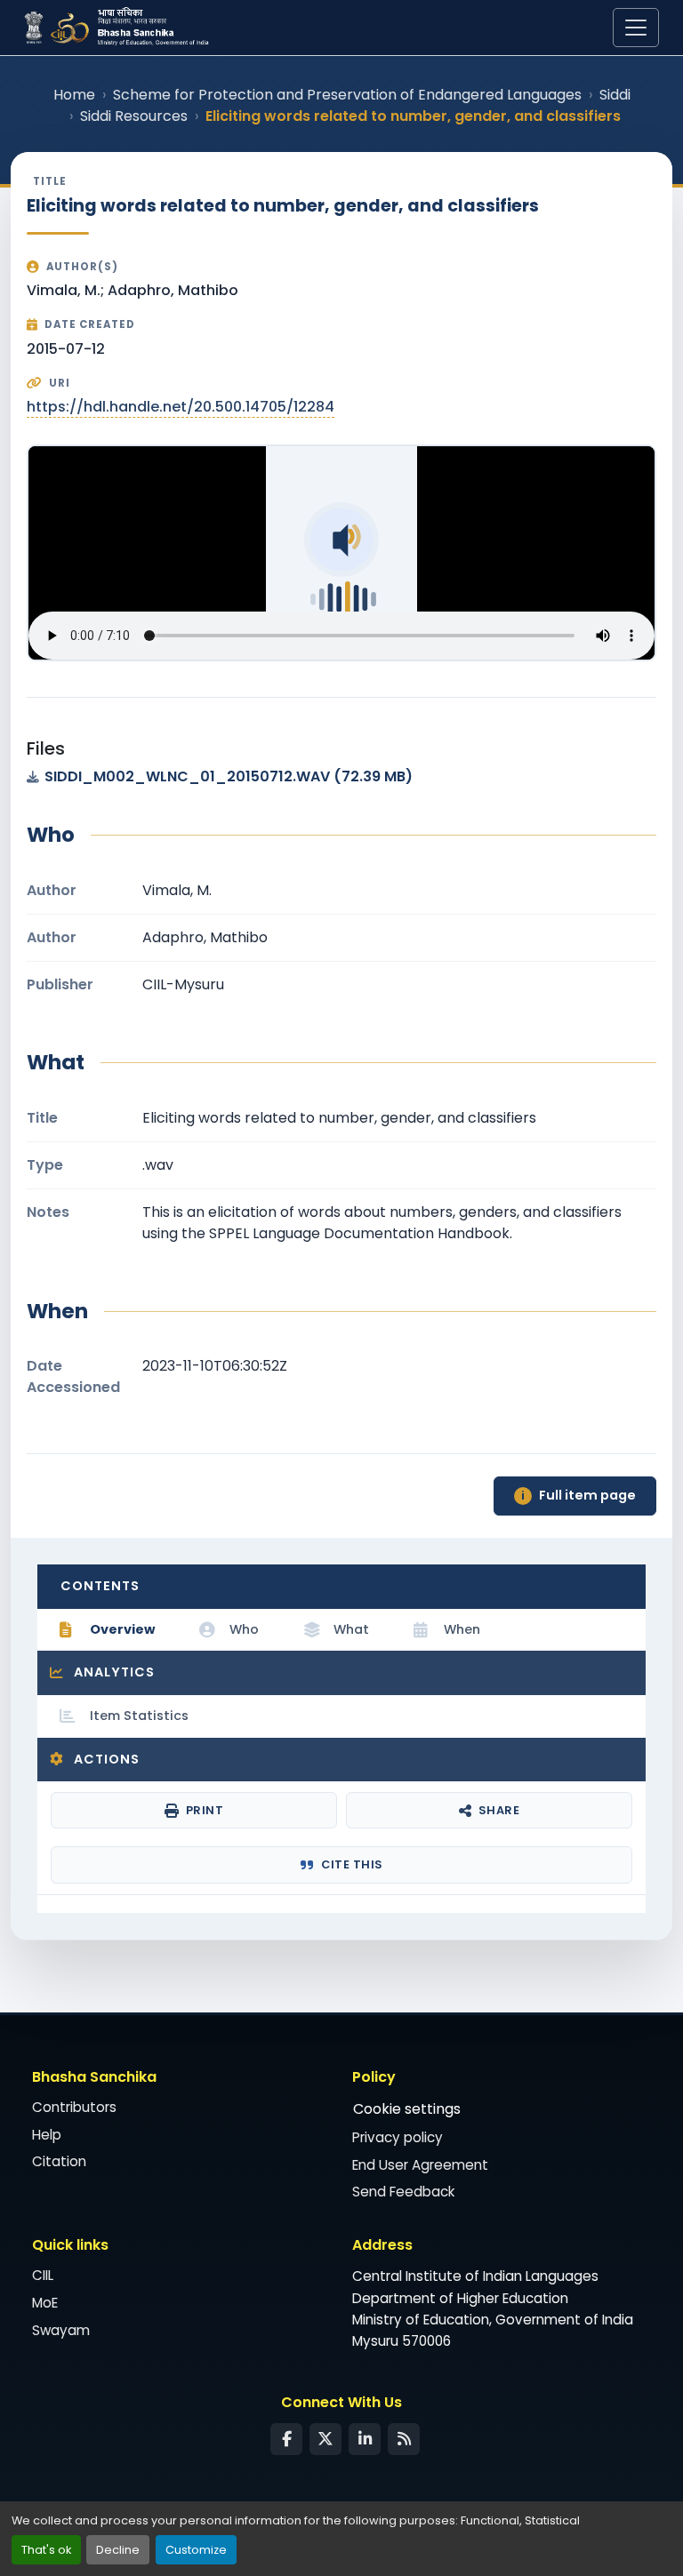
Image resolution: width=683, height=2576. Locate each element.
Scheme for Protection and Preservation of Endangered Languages (347, 95)
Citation (59, 2161)
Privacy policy (398, 2137)
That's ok (46, 2550)
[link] (341, 777)
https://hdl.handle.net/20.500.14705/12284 (181, 407)
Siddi (615, 95)
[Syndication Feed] (404, 2439)
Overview (122, 1629)
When (462, 1629)
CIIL (43, 2275)
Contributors (74, 2107)
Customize (196, 2550)
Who (244, 1629)
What (351, 1629)
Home (74, 95)
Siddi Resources (134, 116)
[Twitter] (325, 2439)
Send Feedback (403, 2192)
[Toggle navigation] (636, 28)
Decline (118, 2550)
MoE (45, 2303)
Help (47, 2135)
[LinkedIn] (365, 2439)
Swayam (61, 2330)
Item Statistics (139, 1716)
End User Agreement (420, 2165)
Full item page (579, 1495)
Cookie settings (407, 2109)
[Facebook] (286, 2439)
